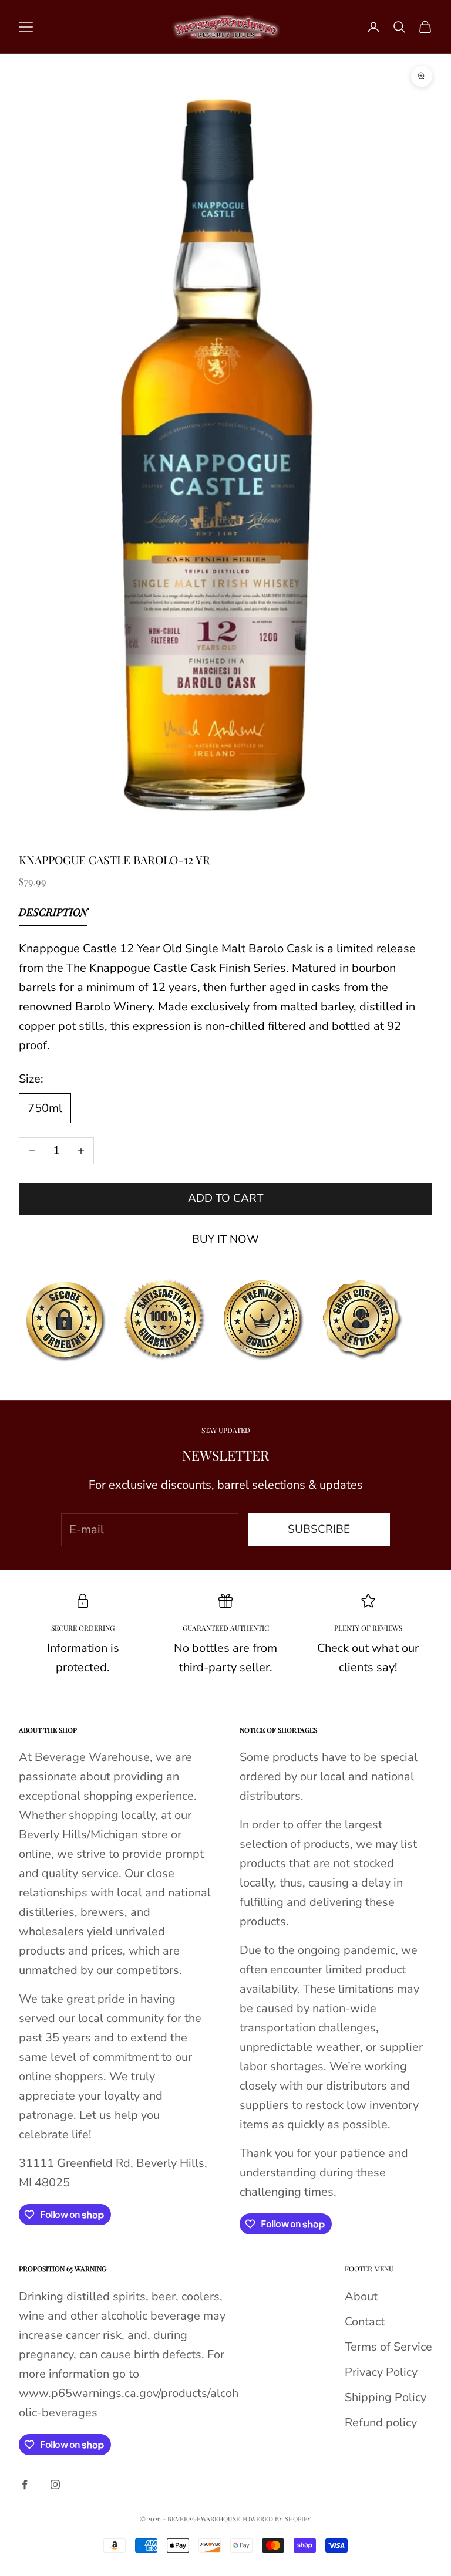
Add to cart (225, 1198)
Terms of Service (388, 2347)
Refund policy (381, 2423)
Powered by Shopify (277, 2519)
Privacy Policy (381, 2372)
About (361, 2296)
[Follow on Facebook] (25, 2484)
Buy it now (225, 1239)
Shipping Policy (386, 2397)
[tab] (53, 915)
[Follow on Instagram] (55, 2484)
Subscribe (319, 1529)
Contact (365, 2322)
